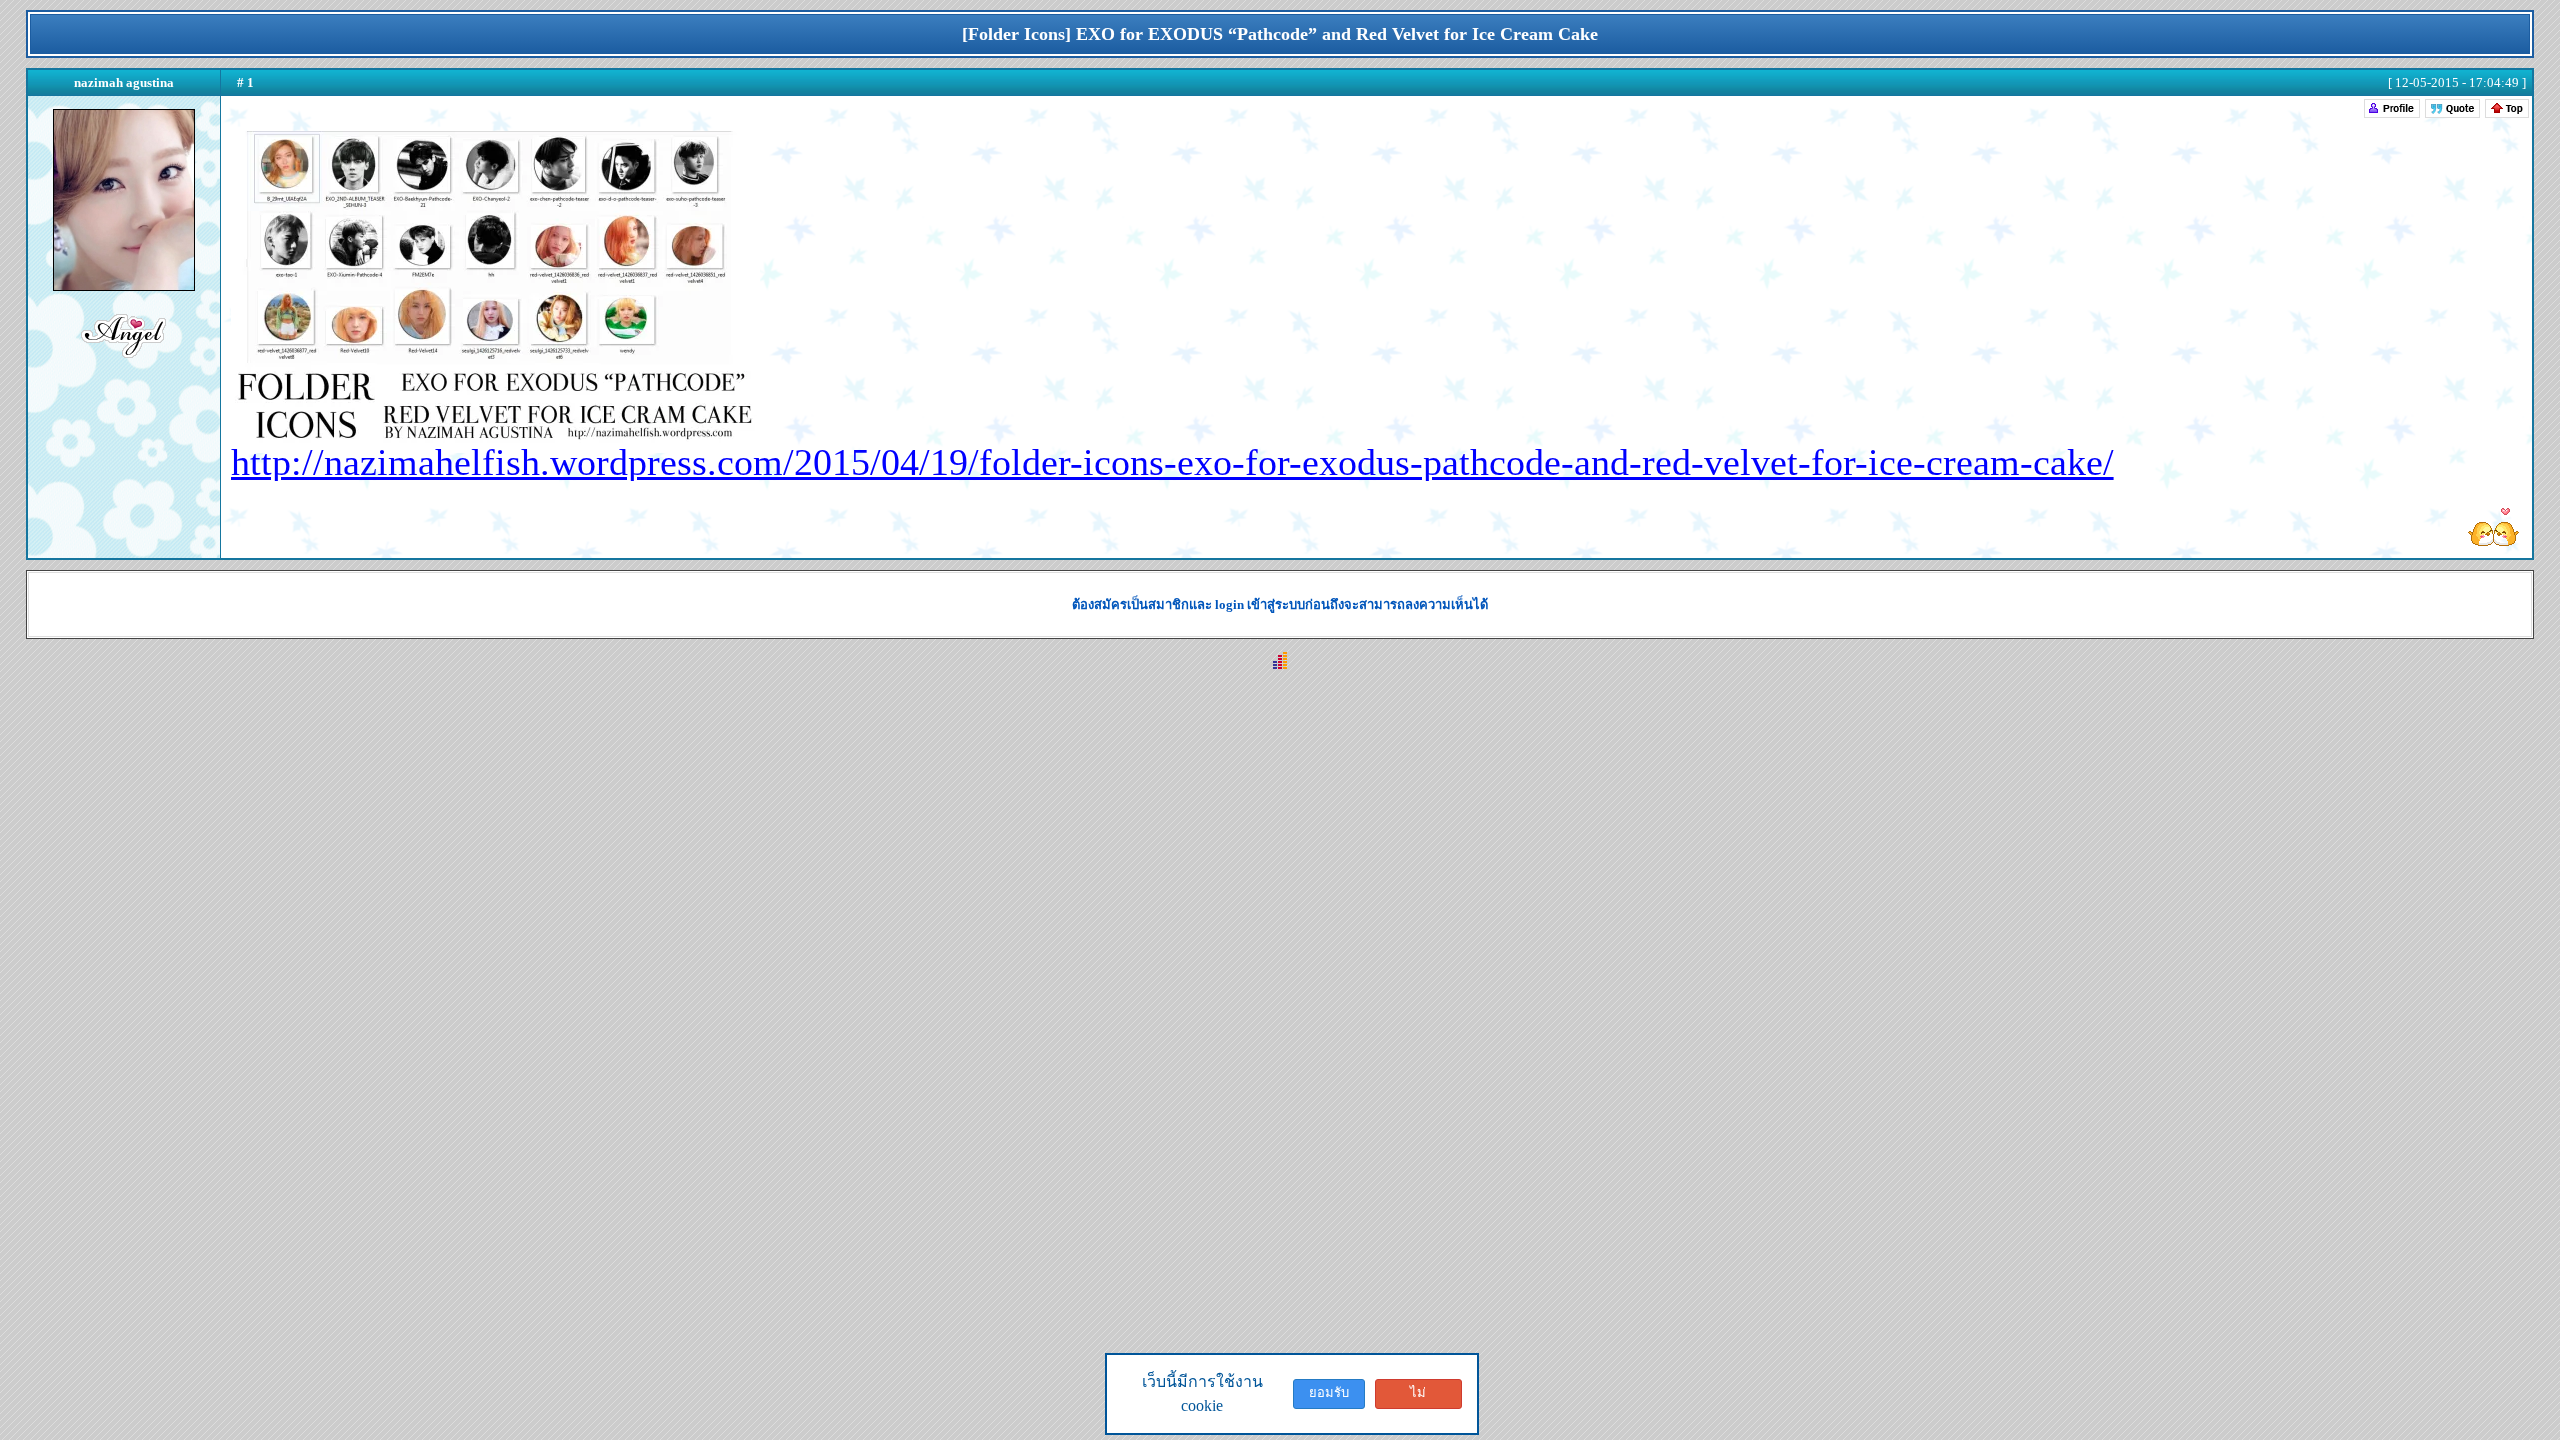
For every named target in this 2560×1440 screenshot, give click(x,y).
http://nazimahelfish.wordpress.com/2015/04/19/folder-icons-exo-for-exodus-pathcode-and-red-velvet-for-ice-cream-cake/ (1172, 462)
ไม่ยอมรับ (1418, 1397)
